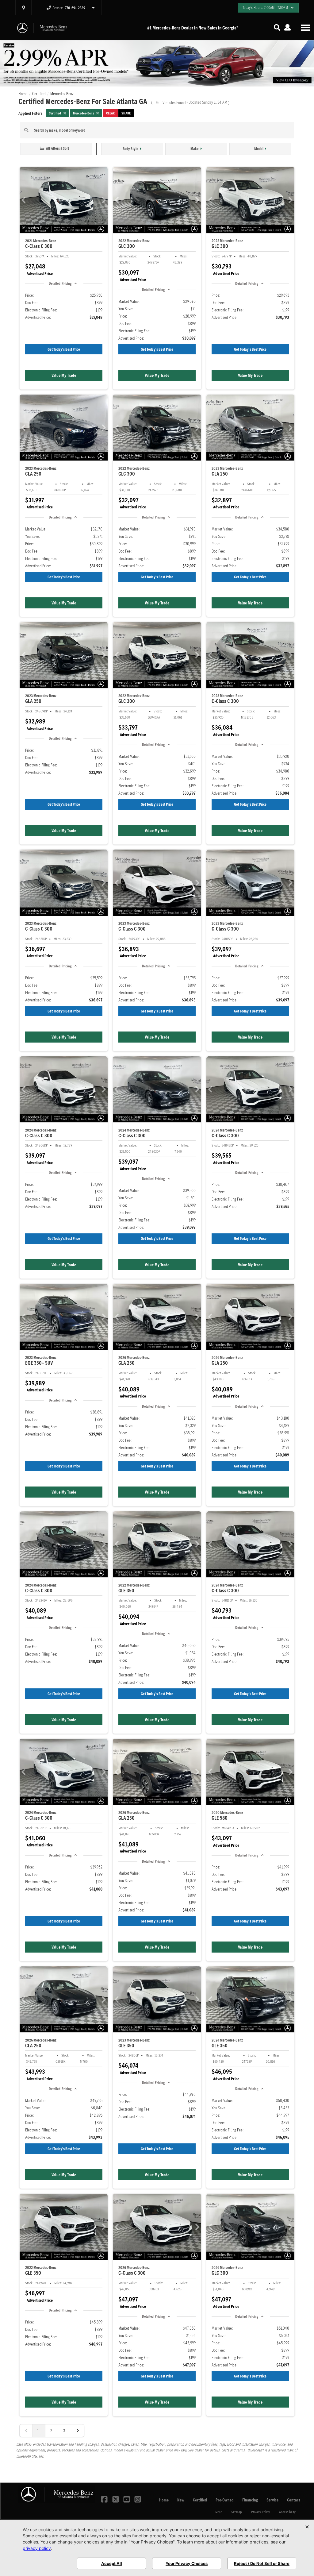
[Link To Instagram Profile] (138, 2499)
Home (164, 2500)
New (181, 2500)
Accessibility (287, 2512)
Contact (294, 2500)
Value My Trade (64, 375)
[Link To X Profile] (116, 2499)
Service (272, 2500)
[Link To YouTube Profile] (127, 2499)
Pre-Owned (225, 2500)
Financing (250, 2500)
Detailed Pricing (60, 283)
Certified (200, 2500)
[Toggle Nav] (305, 27)
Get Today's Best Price (64, 349)
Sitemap (237, 2512)
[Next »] (78, 2431)
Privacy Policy (260, 2512)
